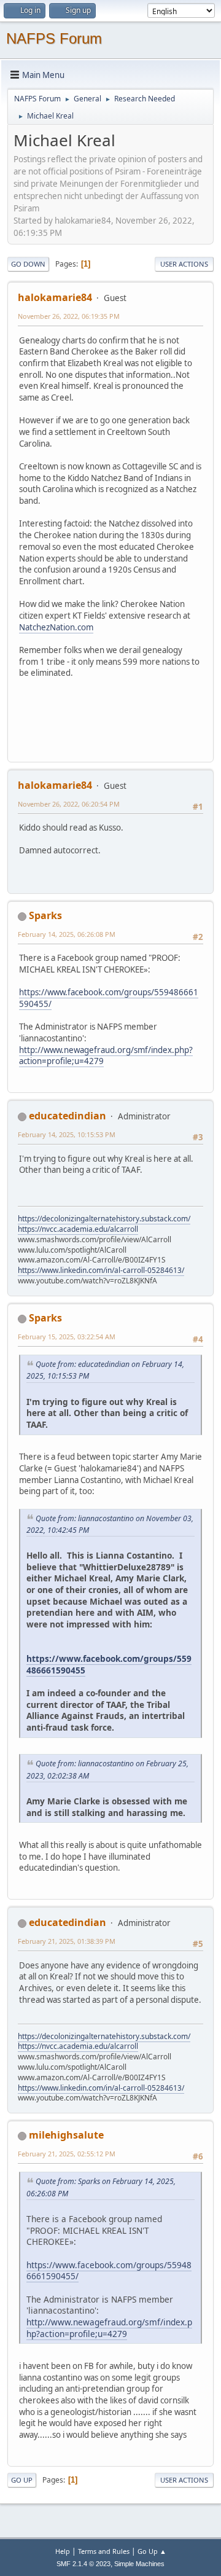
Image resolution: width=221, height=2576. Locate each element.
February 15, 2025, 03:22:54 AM (67, 1337)
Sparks (45, 915)
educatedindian (68, 1116)
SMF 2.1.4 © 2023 (83, 2564)
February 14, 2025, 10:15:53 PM (67, 1134)
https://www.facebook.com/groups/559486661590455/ (109, 2271)
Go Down (28, 264)
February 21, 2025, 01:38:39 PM (67, 1941)
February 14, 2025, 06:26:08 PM (67, 934)
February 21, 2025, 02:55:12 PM (67, 2154)
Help (63, 2551)
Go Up (22, 2480)
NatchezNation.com (56, 627)
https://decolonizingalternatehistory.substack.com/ (104, 1219)
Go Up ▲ (152, 2551)
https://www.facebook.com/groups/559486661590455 (109, 1664)
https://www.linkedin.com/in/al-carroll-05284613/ (101, 1270)
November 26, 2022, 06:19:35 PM (69, 316)
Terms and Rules (104, 2551)
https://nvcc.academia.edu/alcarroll (78, 1229)
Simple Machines (139, 2564)
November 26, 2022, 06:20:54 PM (69, 804)
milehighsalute (66, 2135)
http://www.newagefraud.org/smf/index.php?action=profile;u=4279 (106, 1056)
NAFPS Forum (54, 38)
